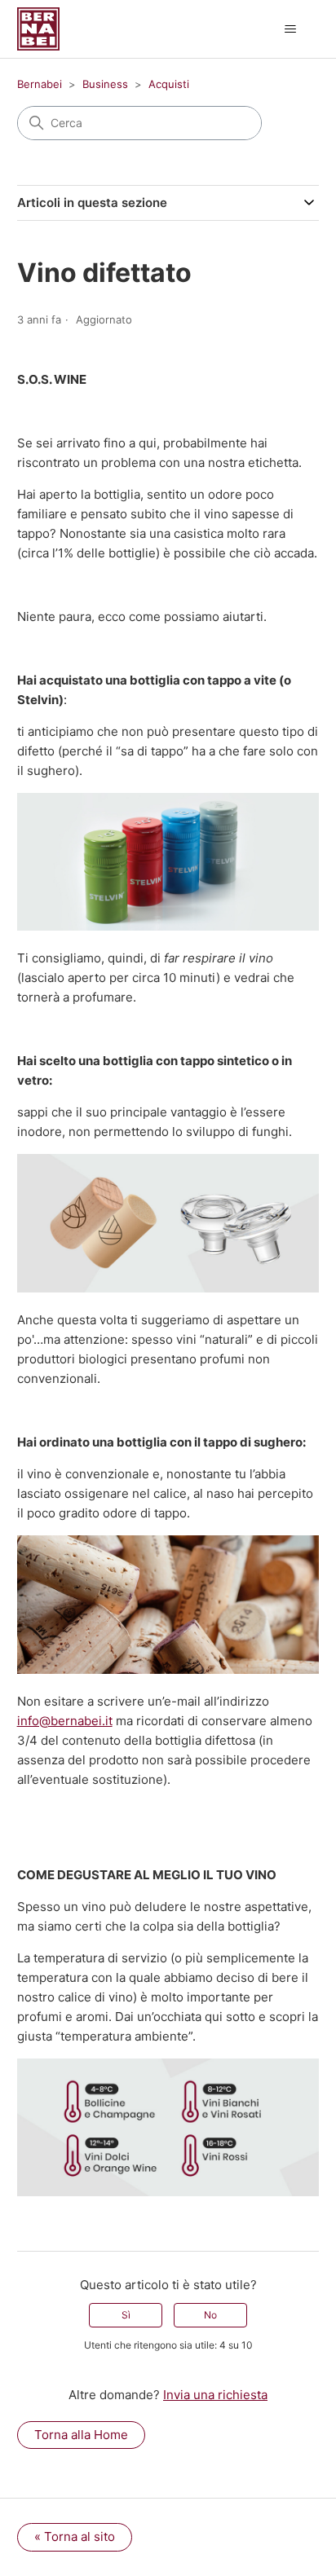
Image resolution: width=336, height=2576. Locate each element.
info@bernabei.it (65, 1721)
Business (105, 84)
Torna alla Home (81, 2435)
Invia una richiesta (215, 2395)
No (210, 2315)
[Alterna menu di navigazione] (290, 29)
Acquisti (169, 84)
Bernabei (40, 84)
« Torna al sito (75, 2536)
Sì (126, 2315)
